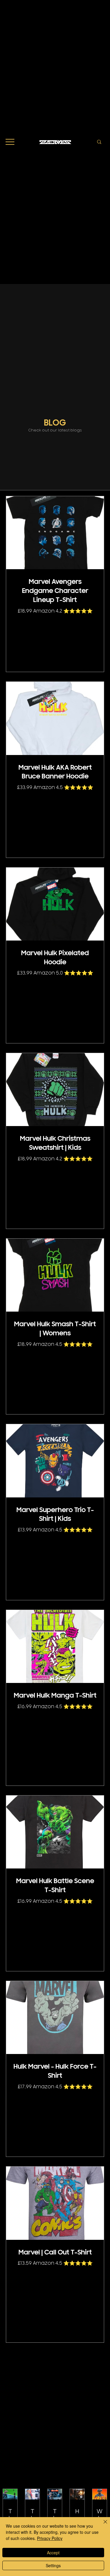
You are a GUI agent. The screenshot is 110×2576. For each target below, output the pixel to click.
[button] (10, 142)
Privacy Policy (50, 2538)
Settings (53, 2565)
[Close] (102, 2525)
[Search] (99, 142)
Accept (53, 2553)
